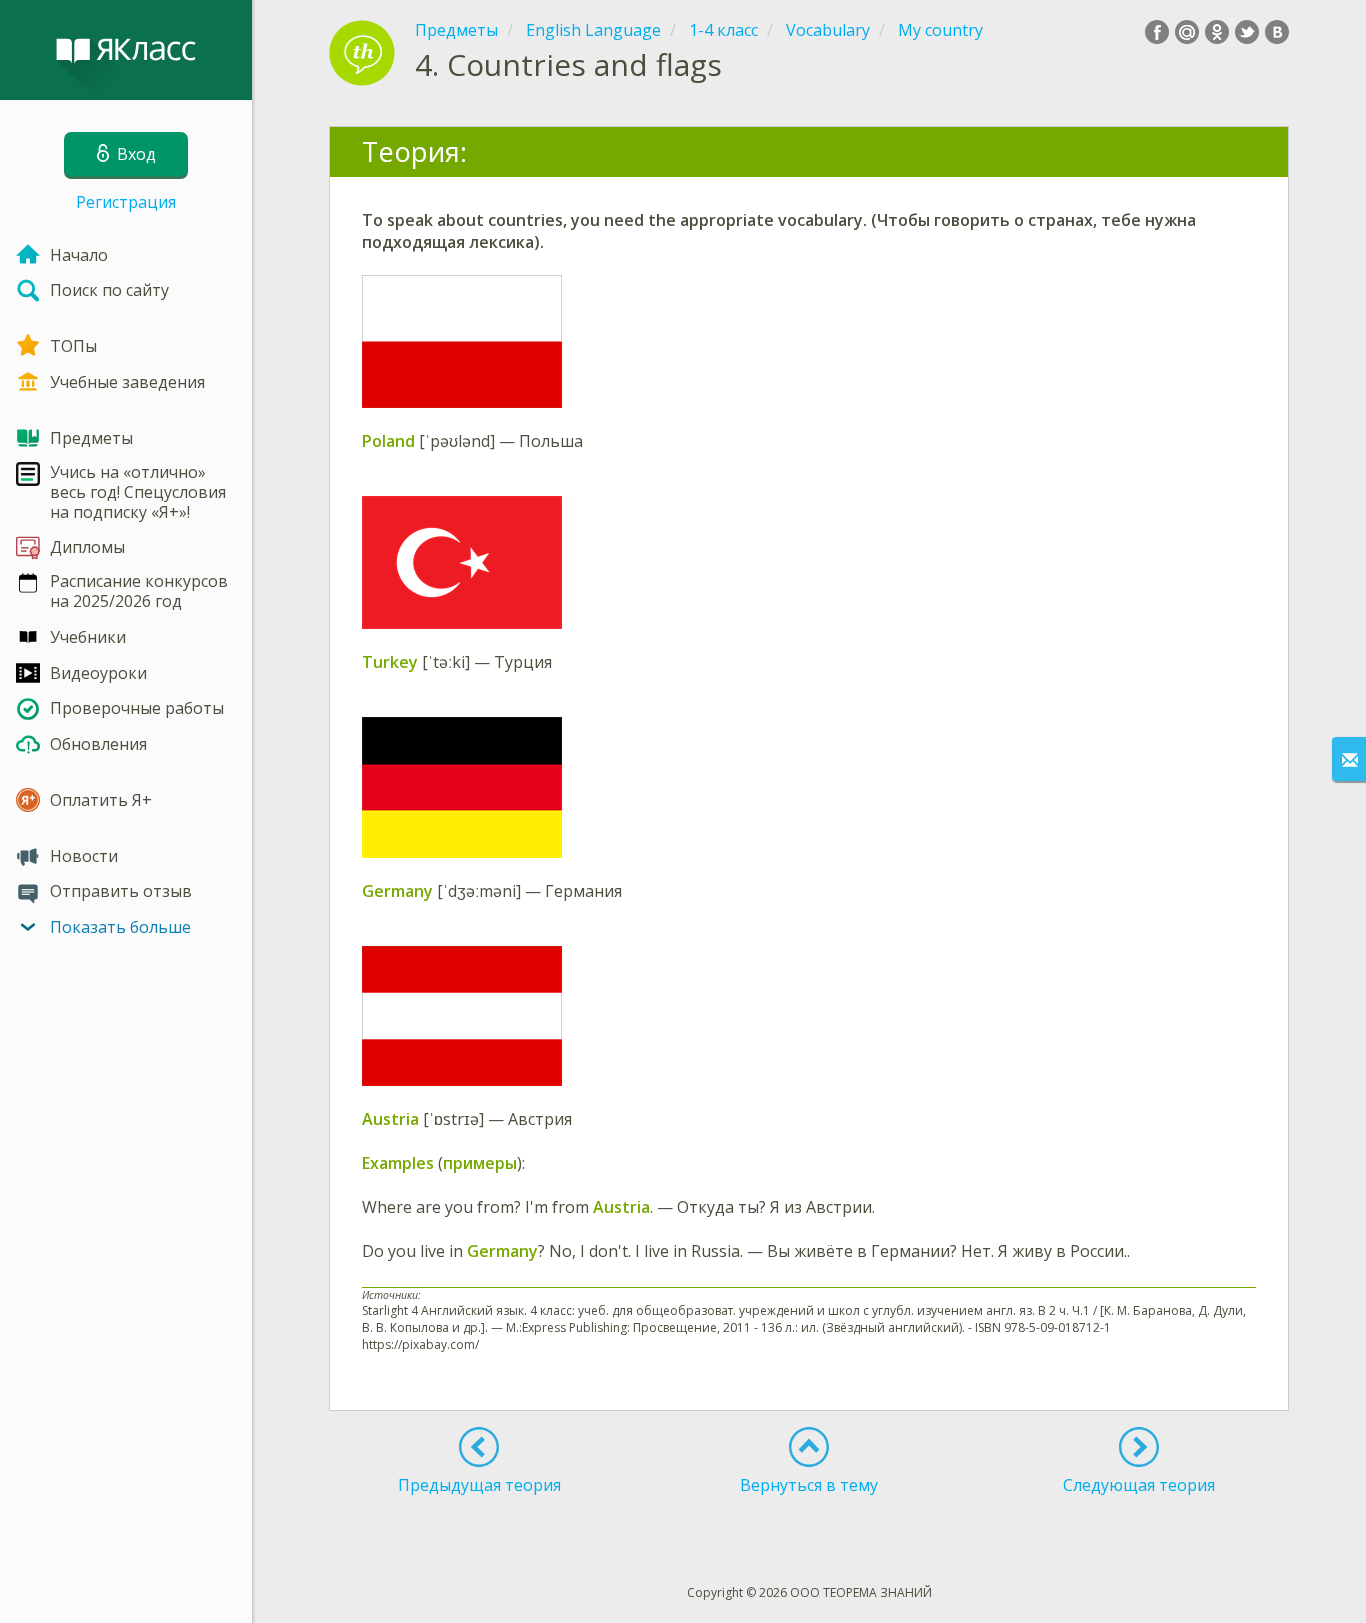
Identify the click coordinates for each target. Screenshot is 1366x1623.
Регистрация (126, 202)
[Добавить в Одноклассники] (1217, 32)
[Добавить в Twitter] (1247, 32)
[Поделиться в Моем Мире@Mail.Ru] (1187, 32)
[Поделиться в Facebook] (1157, 32)
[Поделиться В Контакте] (1277, 32)
